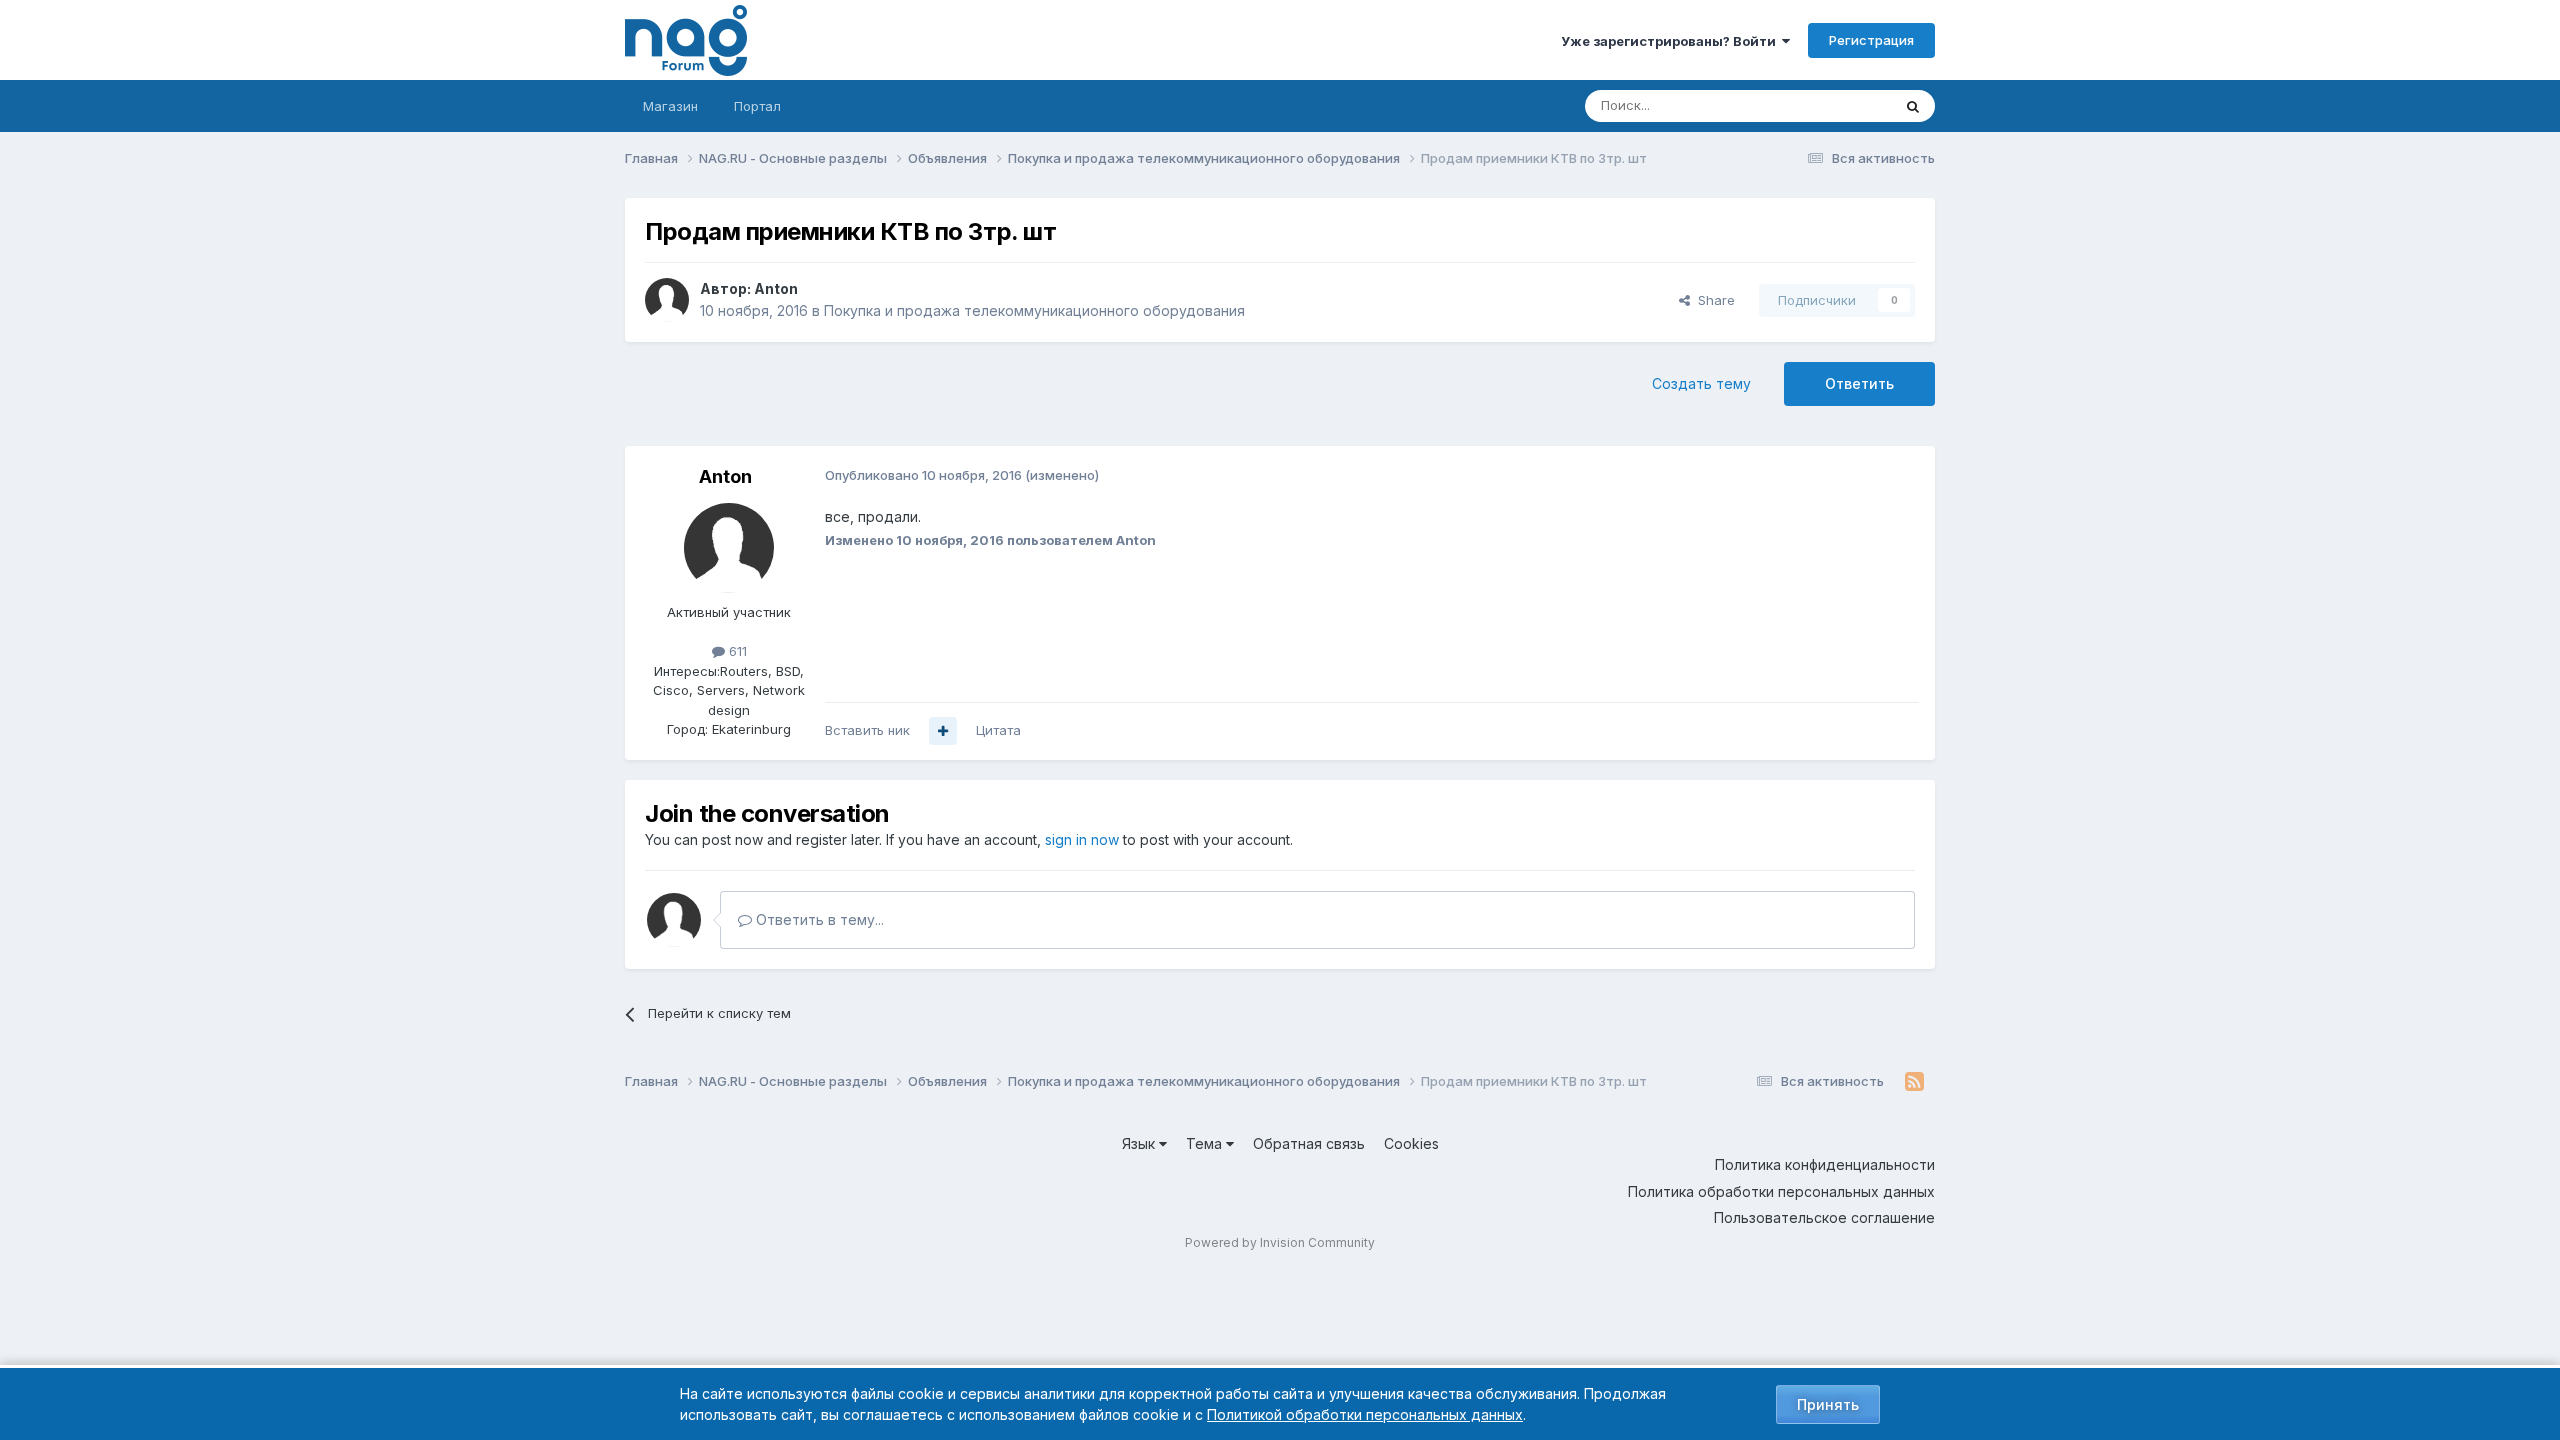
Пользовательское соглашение (1824, 1217)
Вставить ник (867, 730)
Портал (757, 106)
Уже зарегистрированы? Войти (1671, 41)
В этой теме (1828, 105)
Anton (776, 288)
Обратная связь (1309, 1143)
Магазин (670, 106)
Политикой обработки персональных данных (1365, 1414)
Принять (1828, 1404)
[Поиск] (1913, 106)
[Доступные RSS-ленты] (1914, 1082)
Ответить (1859, 383)
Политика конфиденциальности (1825, 1164)
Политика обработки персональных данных (1781, 1191)
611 (736, 651)
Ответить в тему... (818, 919)
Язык (1140, 1143)
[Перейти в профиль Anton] (667, 300)
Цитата (998, 730)
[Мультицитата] (943, 731)
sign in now (1082, 839)
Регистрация (1871, 40)
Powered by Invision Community (1280, 1242)
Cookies (1411, 1143)
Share (1712, 300)
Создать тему (1701, 383)
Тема (1206, 1143)
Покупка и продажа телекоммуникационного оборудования (1034, 310)
